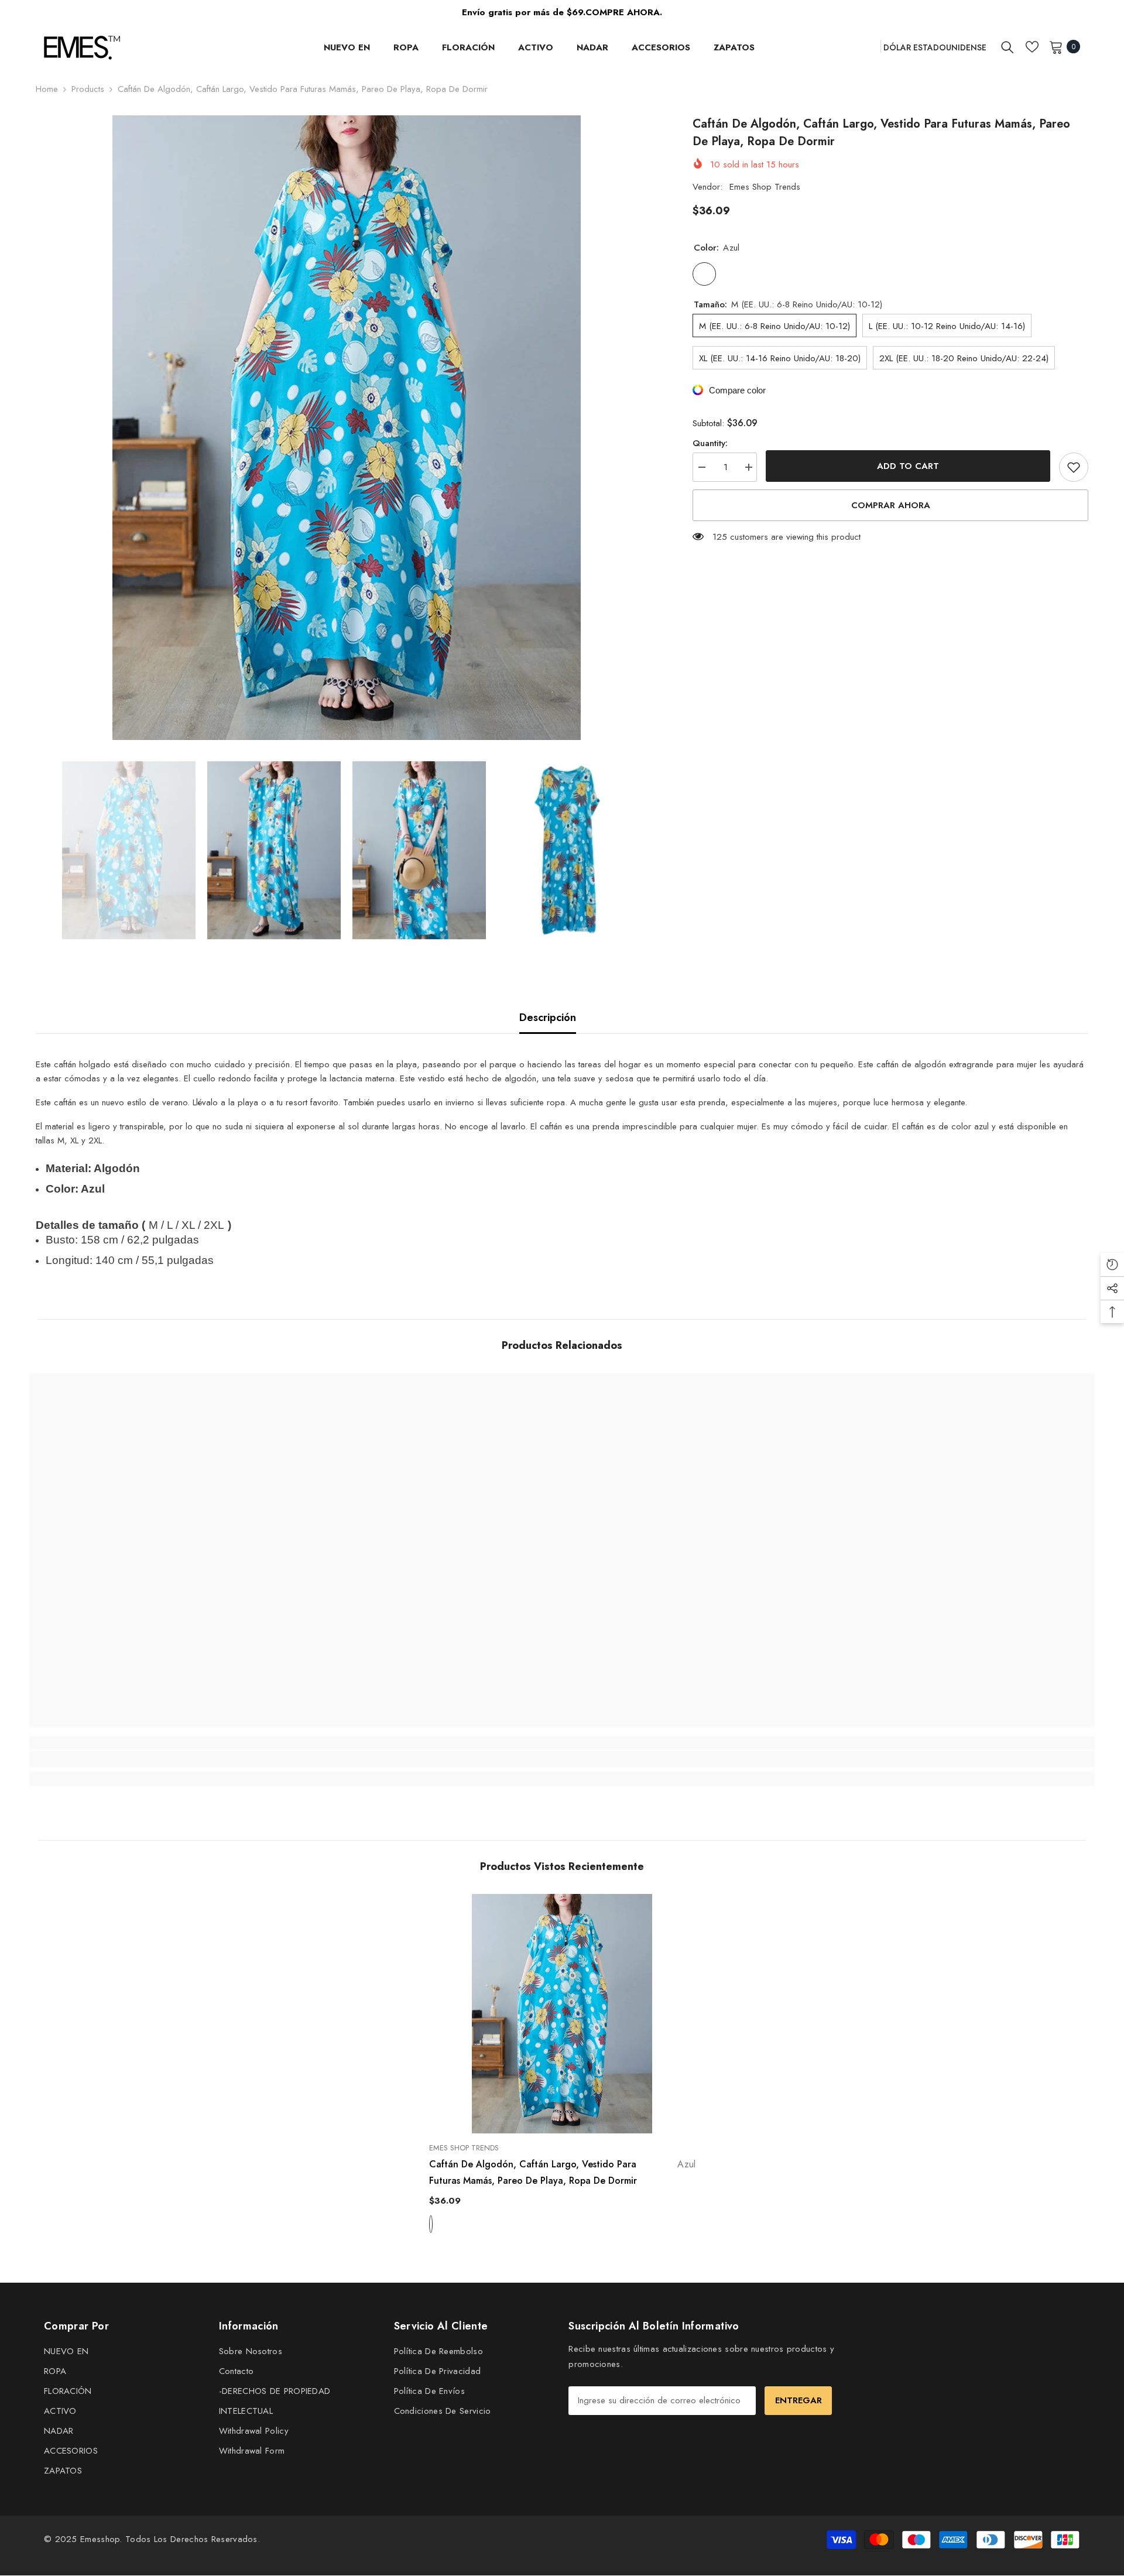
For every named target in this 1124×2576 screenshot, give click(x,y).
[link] (162, 1759)
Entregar (799, 2400)
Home (47, 89)
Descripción (548, 1018)
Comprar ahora (891, 505)
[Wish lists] (1032, 47)
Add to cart (909, 466)
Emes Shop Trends (765, 187)
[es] (868, 46)
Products (88, 89)
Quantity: (710, 443)
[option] (347, 428)
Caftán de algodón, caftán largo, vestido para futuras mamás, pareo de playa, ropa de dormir (562, 2172)
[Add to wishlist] (1074, 467)
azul (431, 2224)
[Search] (1008, 47)
